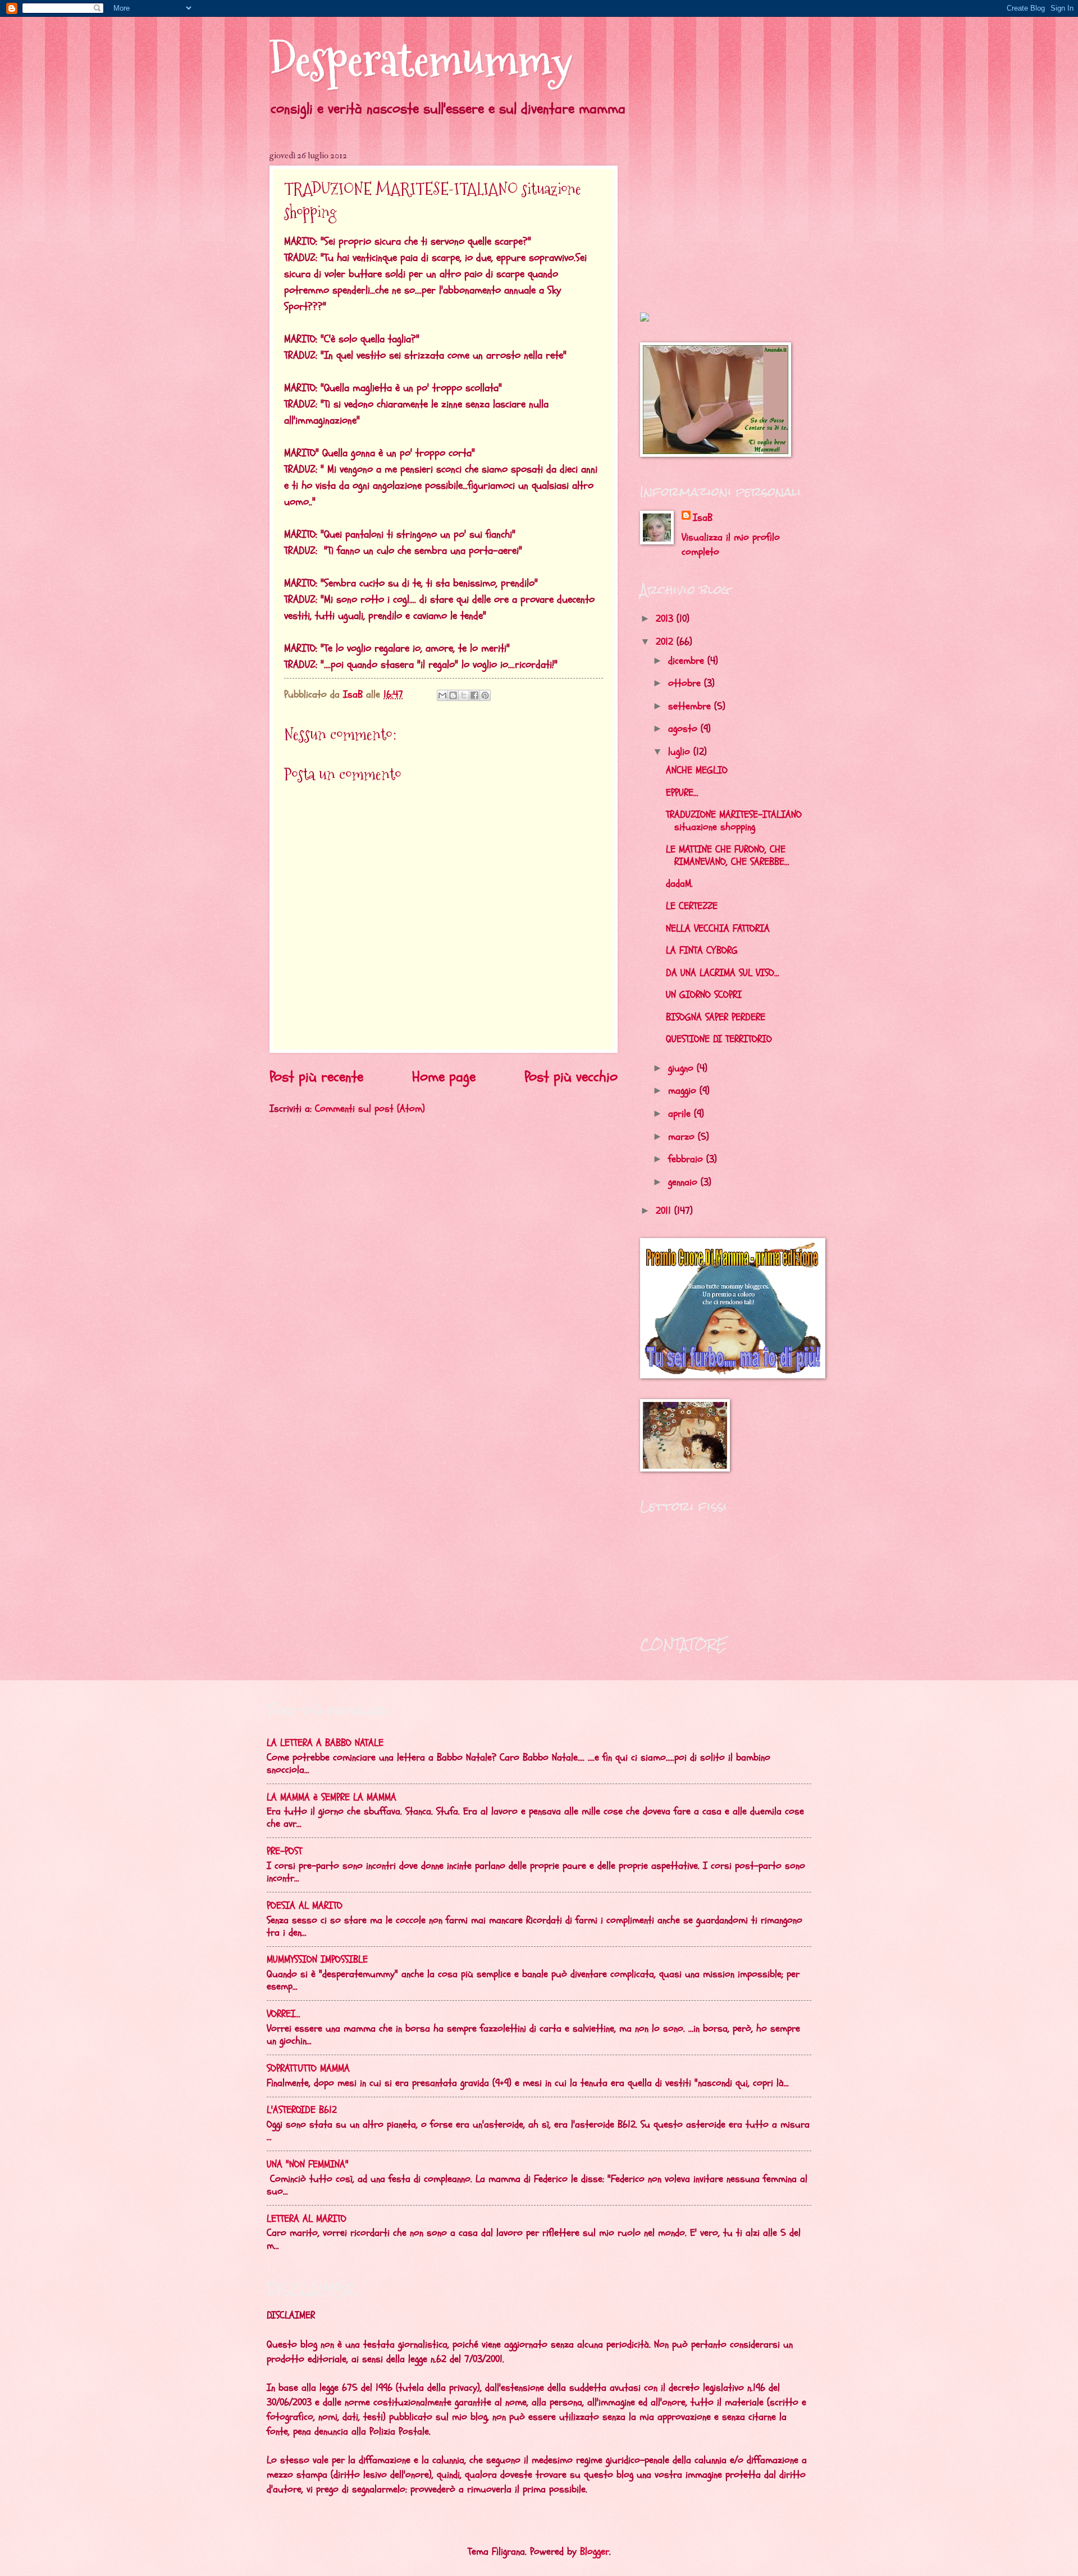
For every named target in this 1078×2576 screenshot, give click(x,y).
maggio (684, 1091)
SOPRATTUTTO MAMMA (308, 2068)
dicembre (688, 661)
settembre (691, 706)
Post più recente (316, 1077)
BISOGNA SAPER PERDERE (716, 1017)
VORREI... (284, 2014)
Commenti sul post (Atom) (370, 1109)
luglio (681, 752)
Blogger (595, 2552)
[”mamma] (645, 318)
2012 (666, 642)
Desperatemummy (421, 60)
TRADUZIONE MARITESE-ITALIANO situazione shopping (734, 821)
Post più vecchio (571, 1077)
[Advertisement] (710, 220)
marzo (683, 1137)
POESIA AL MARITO (305, 1906)
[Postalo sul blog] (453, 695)
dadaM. (679, 884)
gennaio (684, 1182)
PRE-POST (284, 1851)
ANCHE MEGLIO (697, 770)
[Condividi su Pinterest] (485, 695)
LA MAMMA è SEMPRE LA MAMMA (332, 1797)
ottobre (686, 683)
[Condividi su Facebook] (474, 695)
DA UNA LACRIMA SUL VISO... (723, 973)
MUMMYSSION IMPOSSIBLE (317, 1959)
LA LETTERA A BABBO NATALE (325, 1743)
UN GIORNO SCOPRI (704, 995)
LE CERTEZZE (692, 906)
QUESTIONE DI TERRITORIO (719, 1039)
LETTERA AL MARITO (307, 2219)
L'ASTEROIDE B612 (302, 2110)
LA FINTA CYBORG (702, 950)
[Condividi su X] (464, 695)
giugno (682, 1068)
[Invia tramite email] (442, 695)
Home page (444, 1077)
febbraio (687, 1159)
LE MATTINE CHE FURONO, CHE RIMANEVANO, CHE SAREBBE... (728, 856)
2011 (665, 1211)
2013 (666, 619)
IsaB (703, 518)
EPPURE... (682, 793)
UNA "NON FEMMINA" (308, 2164)
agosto (684, 729)
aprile (681, 1114)
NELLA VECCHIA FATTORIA (718, 929)
